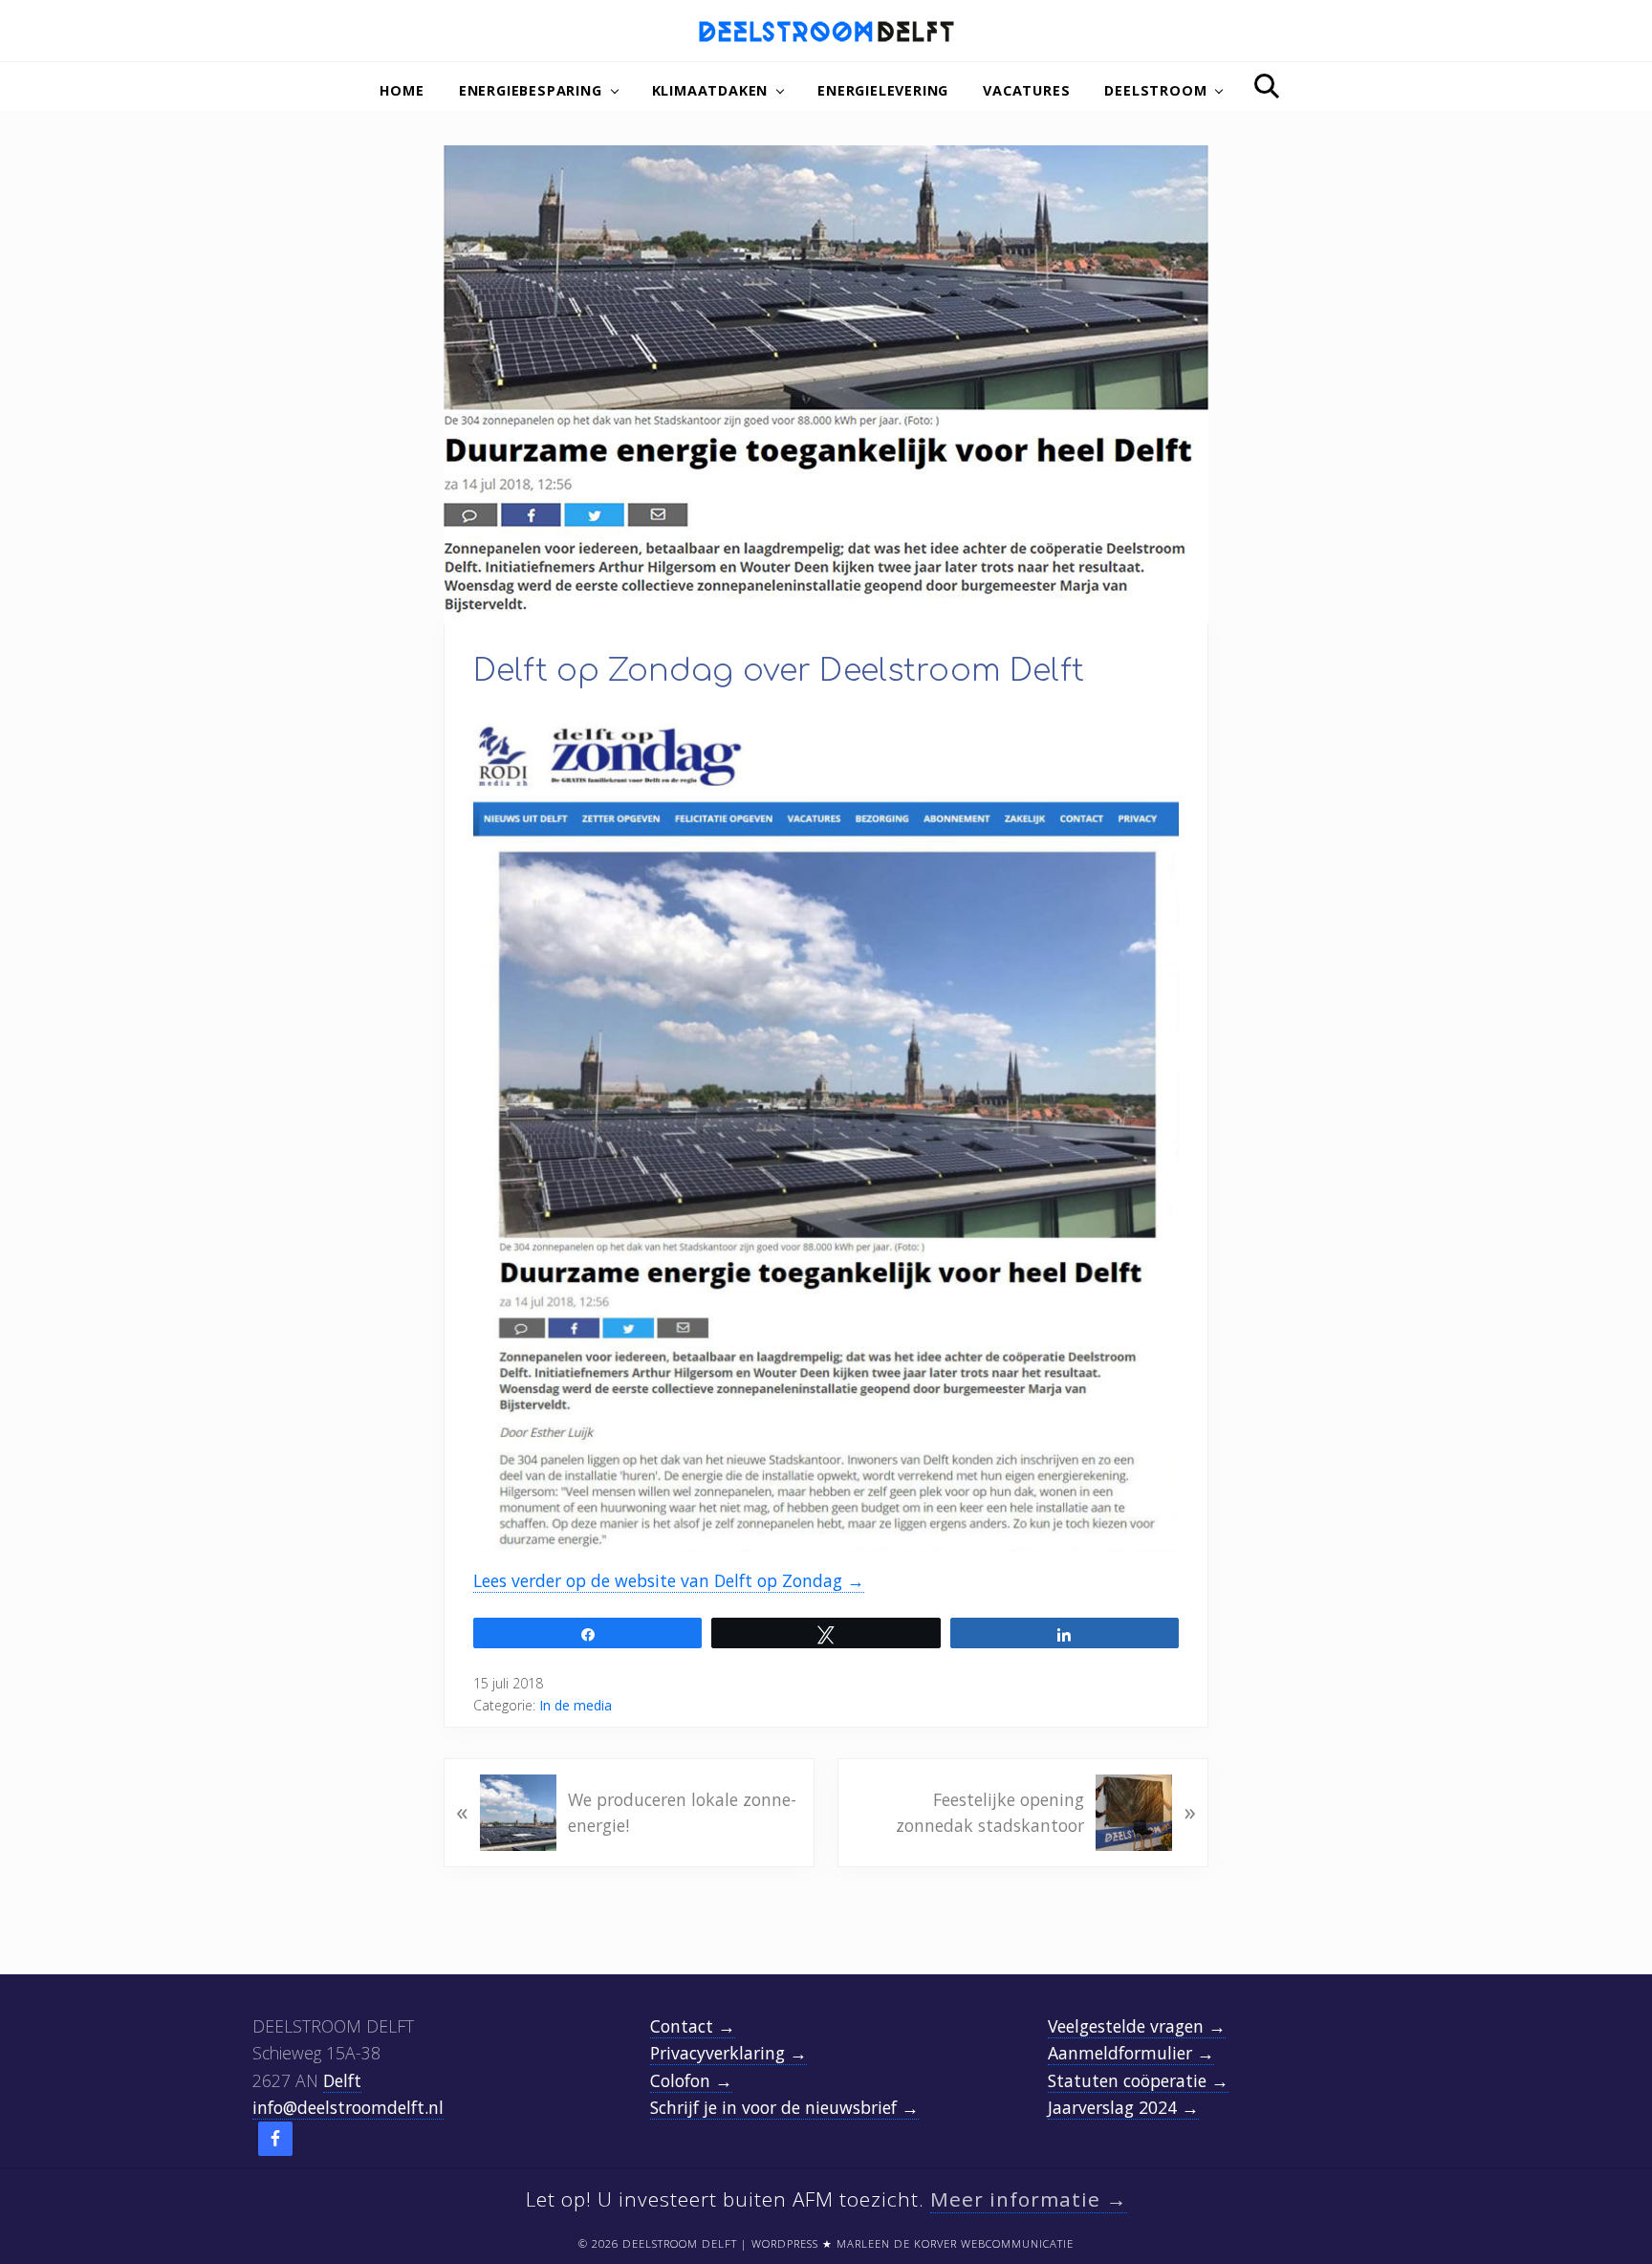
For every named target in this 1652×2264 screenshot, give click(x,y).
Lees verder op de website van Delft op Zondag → (669, 1580)
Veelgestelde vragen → (1137, 2026)
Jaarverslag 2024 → (1123, 2107)
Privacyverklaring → (728, 2053)
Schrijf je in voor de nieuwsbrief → (784, 2107)
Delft (342, 2080)
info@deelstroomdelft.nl (348, 2107)
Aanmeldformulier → (1131, 2053)
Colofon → (691, 2080)
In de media (576, 1705)
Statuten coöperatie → (1138, 2080)
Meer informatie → (1029, 2199)
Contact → (693, 2026)
